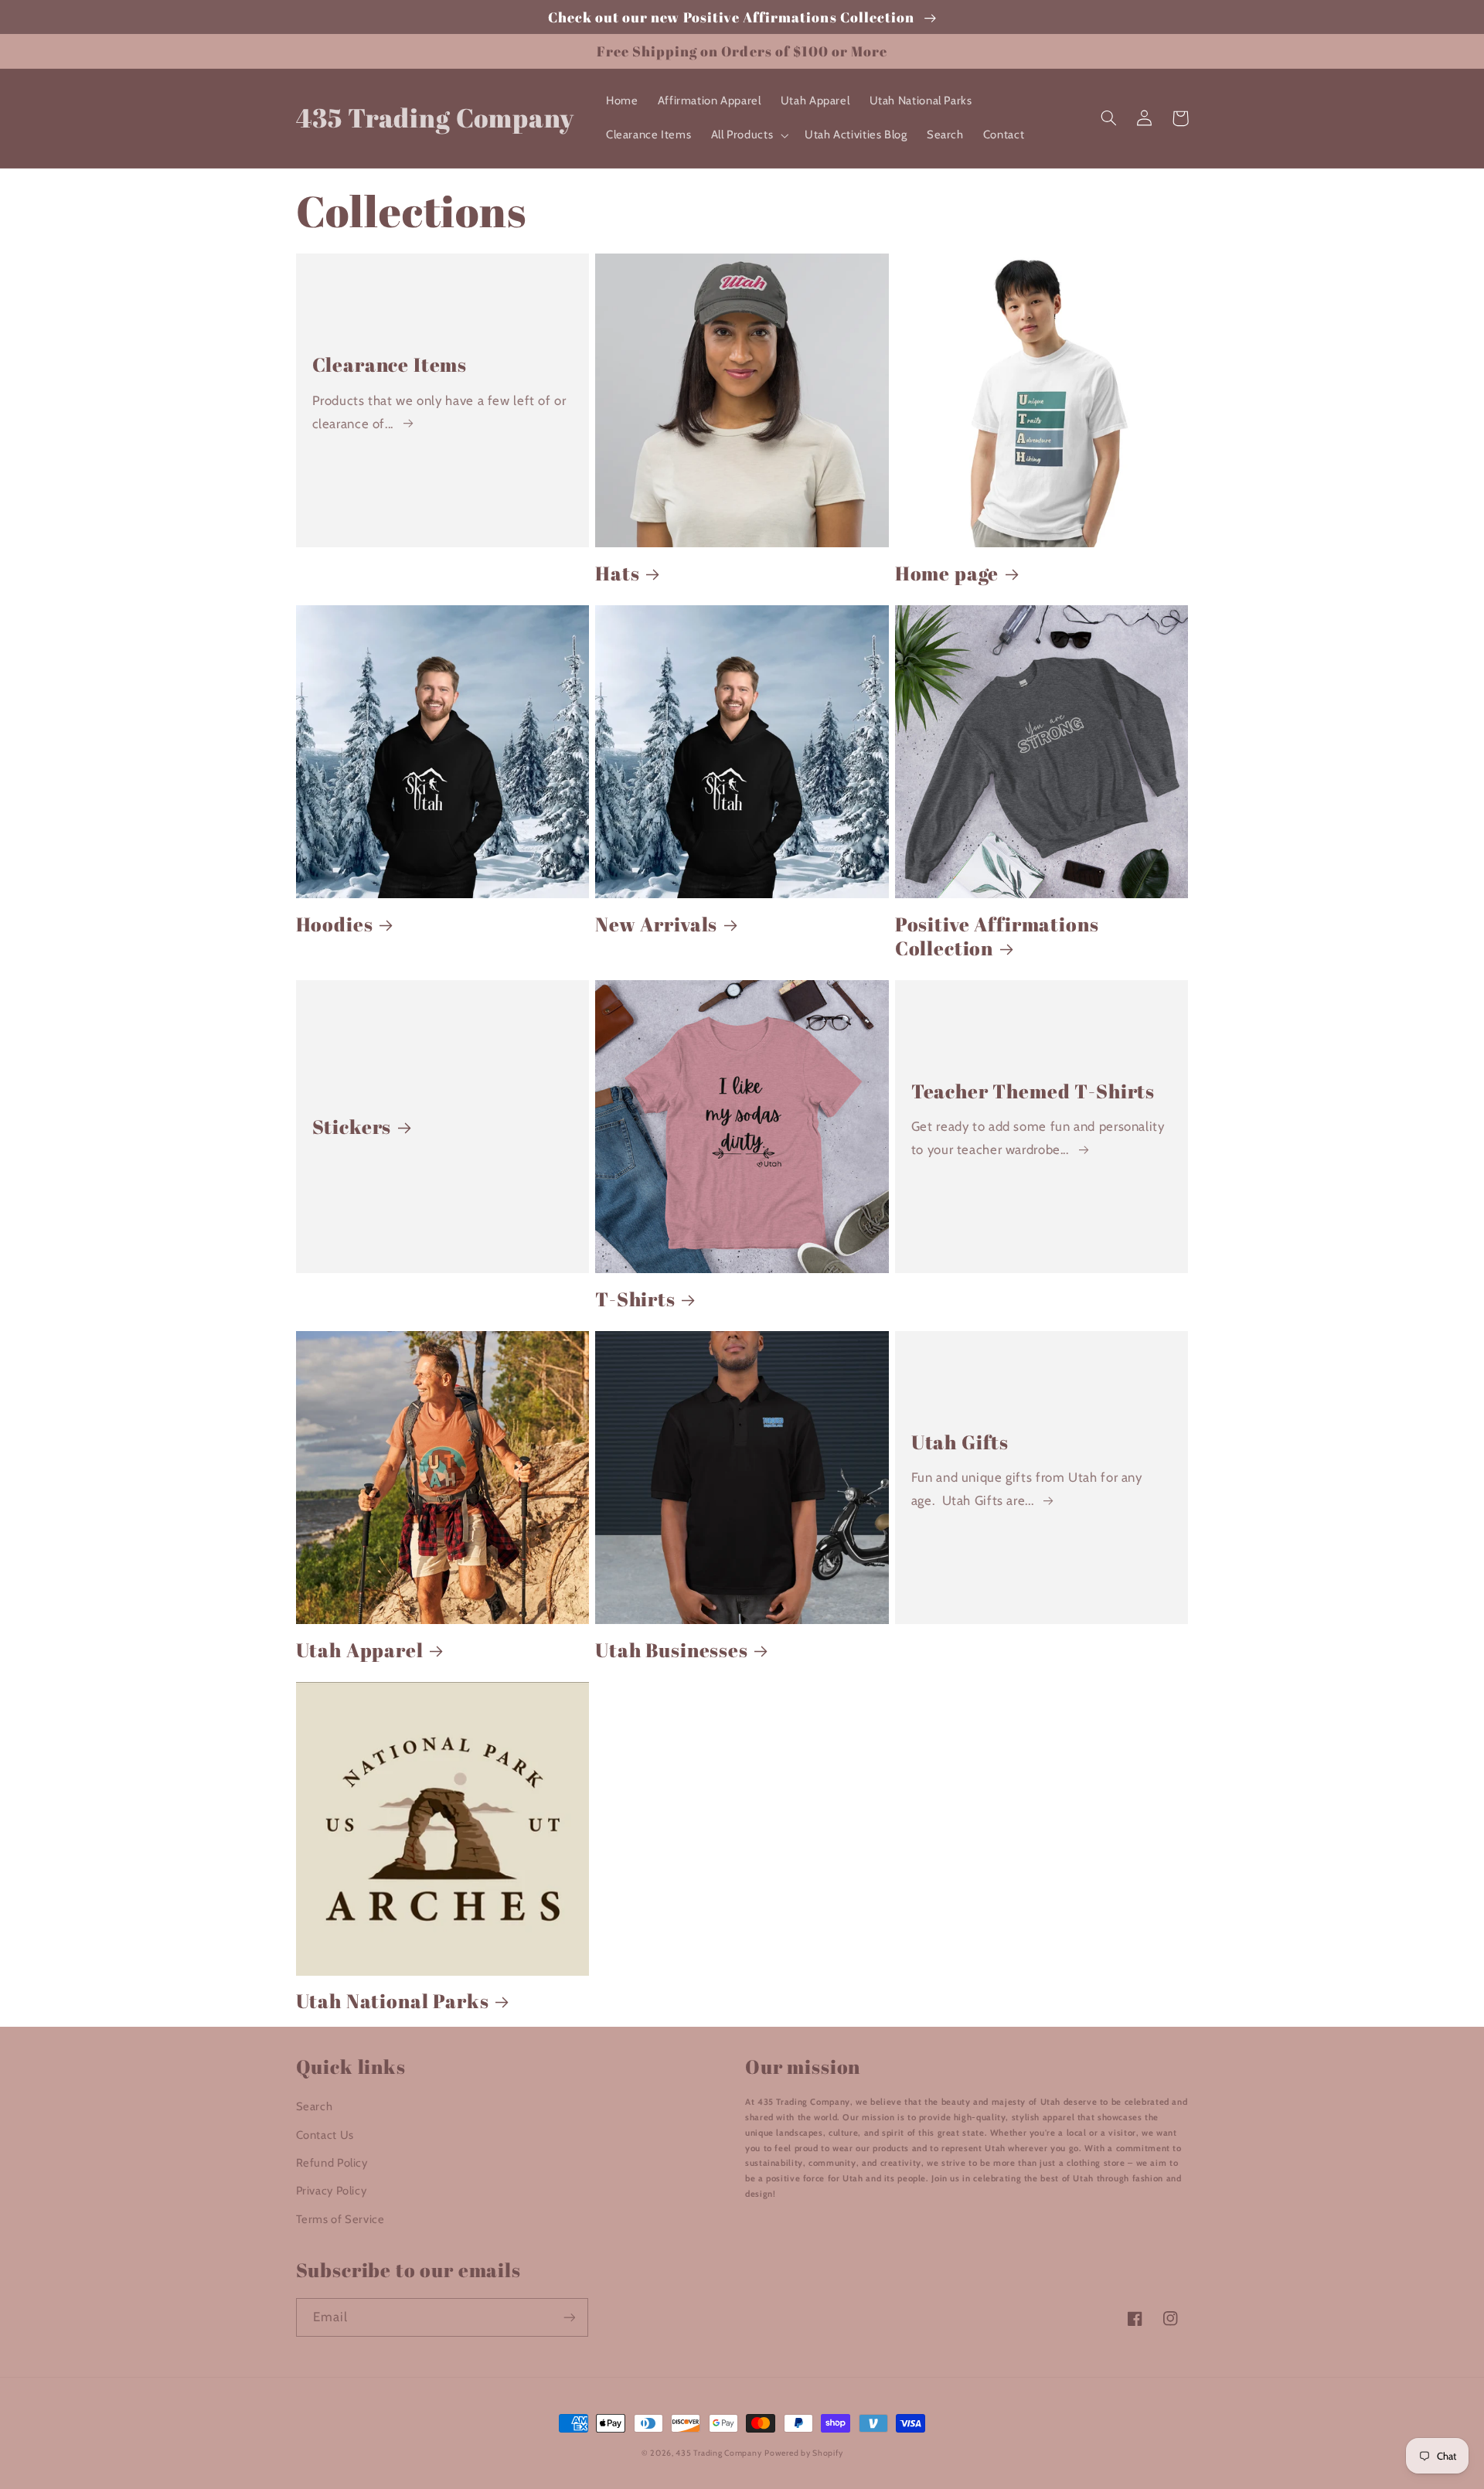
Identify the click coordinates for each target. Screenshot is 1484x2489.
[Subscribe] (569, 2317)
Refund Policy (332, 2163)
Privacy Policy (332, 2191)
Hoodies (335, 924)
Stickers (352, 1127)
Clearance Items (390, 364)
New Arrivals (656, 924)
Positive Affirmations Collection (997, 936)
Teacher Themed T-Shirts (1033, 1091)
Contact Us (325, 2135)
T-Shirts (635, 1299)
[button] (748, 135)
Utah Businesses (672, 1650)
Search (315, 2106)
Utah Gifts (960, 1442)
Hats (617, 573)
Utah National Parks (393, 2001)
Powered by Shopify (803, 2453)
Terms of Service (340, 2219)
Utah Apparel (360, 1650)
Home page (947, 573)
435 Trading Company (718, 2453)
